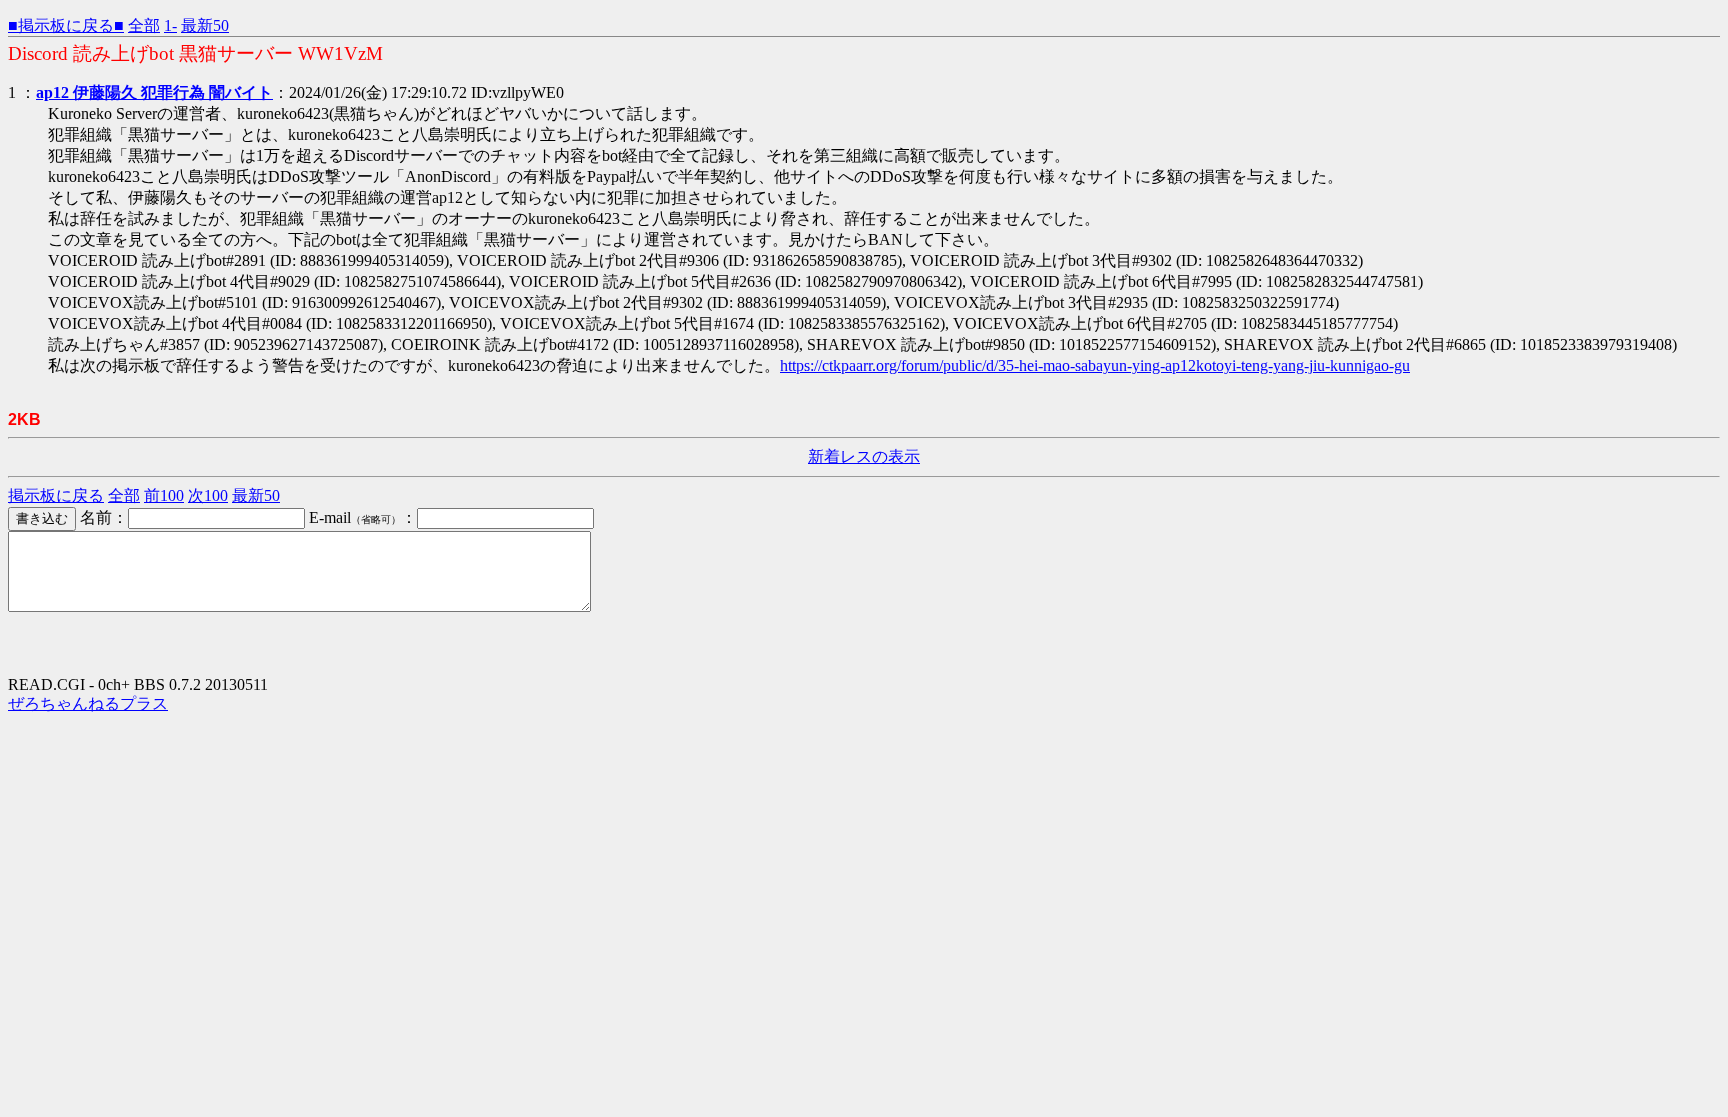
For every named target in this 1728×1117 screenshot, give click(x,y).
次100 (208, 495)
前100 (164, 495)
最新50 (205, 25)
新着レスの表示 (864, 456)
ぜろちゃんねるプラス (88, 703)
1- (170, 25)
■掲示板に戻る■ (66, 25)
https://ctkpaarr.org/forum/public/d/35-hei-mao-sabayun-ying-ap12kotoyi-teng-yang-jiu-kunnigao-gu (1095, 365)
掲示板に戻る (56, 495)
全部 (144, 25)
